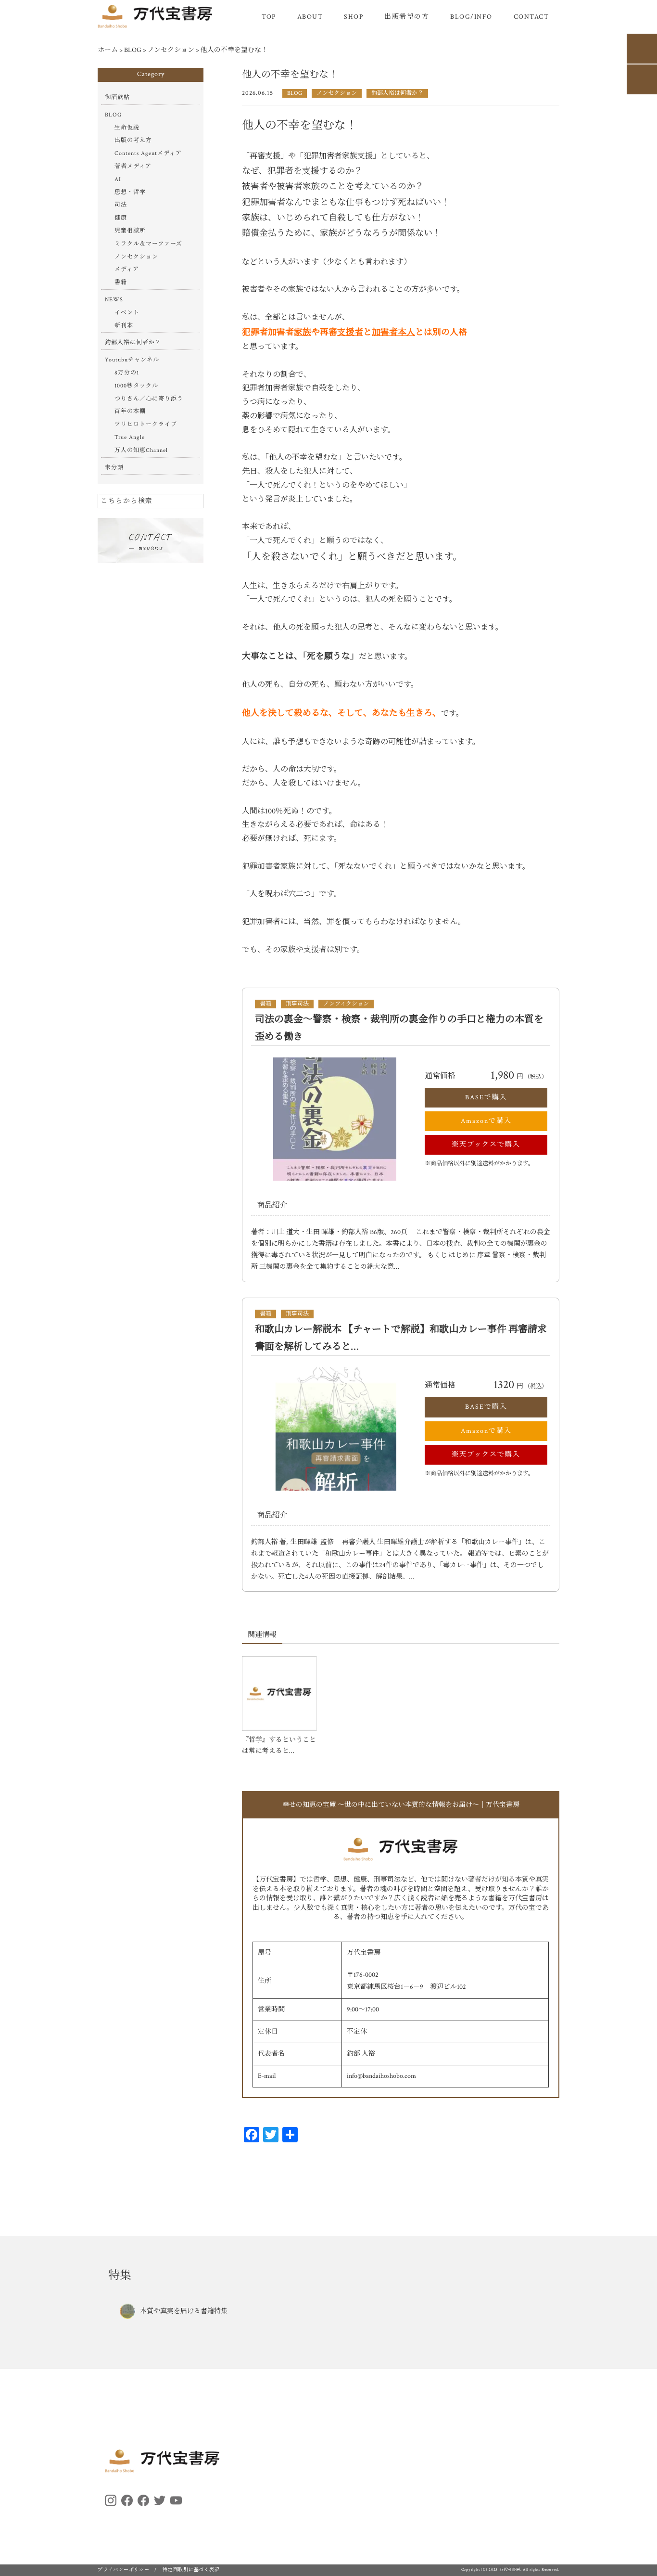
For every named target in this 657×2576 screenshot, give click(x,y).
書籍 (265, 1004)
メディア (127, 269)
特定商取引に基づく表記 (191, 2570)
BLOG (295, 93)
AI (118, 179)
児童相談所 (130, 231)
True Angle (130, 437)
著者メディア (133, 166)
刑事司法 (297, 1004)
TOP (269, 17)
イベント (127, 313)
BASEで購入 (486, 1097)
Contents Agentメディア (148, 153)
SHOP (354, 17)
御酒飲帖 (117, 97)
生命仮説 (127, 128)
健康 (121, 218)
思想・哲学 (130, 192)
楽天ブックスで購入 (486, 1145)
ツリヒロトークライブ (146, 424)
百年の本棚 (130, 411)
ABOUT (310, 17)
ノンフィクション (346, 1004)
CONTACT (531, 17)
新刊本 (124, 326)
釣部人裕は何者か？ (397, 93)
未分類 (114, 468)
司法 (121, 205)
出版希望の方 (407, 17)
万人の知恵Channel (141, 450)
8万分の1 (127, 373)
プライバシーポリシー (124, 2570)
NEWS (114, 300)
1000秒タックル (136, 386)
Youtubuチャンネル (132, 360)
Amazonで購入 (486, 1121)
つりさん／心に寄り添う (149, 399)
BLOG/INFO (471, 17)
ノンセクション (337, 93)
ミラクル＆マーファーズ (148, 244)
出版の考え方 (133, 140)
